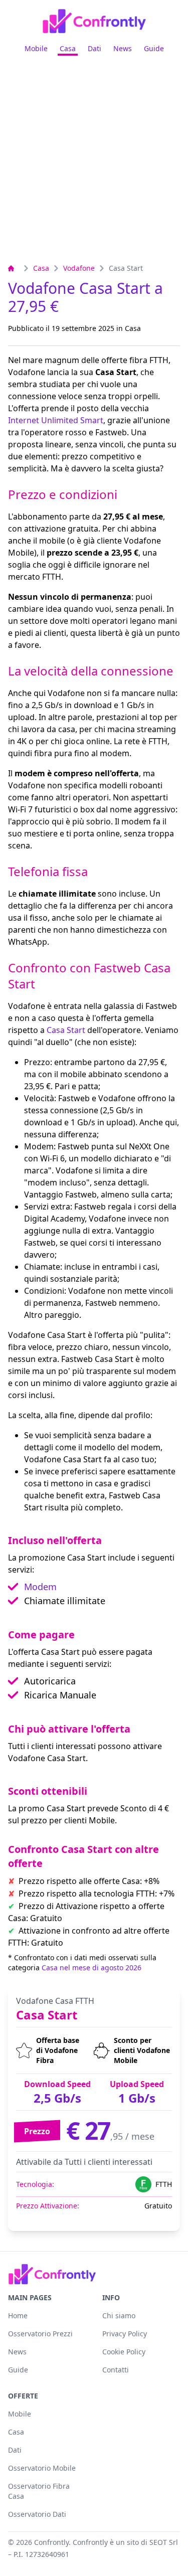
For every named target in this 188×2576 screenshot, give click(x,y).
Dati (95, 48)
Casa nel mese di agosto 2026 (91, 1967)
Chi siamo (119, 2315)
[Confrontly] (94, 21)
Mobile (36, 48)
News (123, 48)
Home (18, 2315)
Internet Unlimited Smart (56, 420)
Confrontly (51, 2542)
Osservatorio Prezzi (40, 2334)
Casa (68, 48)
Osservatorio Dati (37, 2514)
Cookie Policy (124, 2352)
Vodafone (79, 268)
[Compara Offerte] (14, 268)
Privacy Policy (125, 2334)
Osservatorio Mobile (42, 2468)
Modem (40, 1587)
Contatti (116, 2370)
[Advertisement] (94, 163)
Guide (154, 48)
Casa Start (66, 1030)
